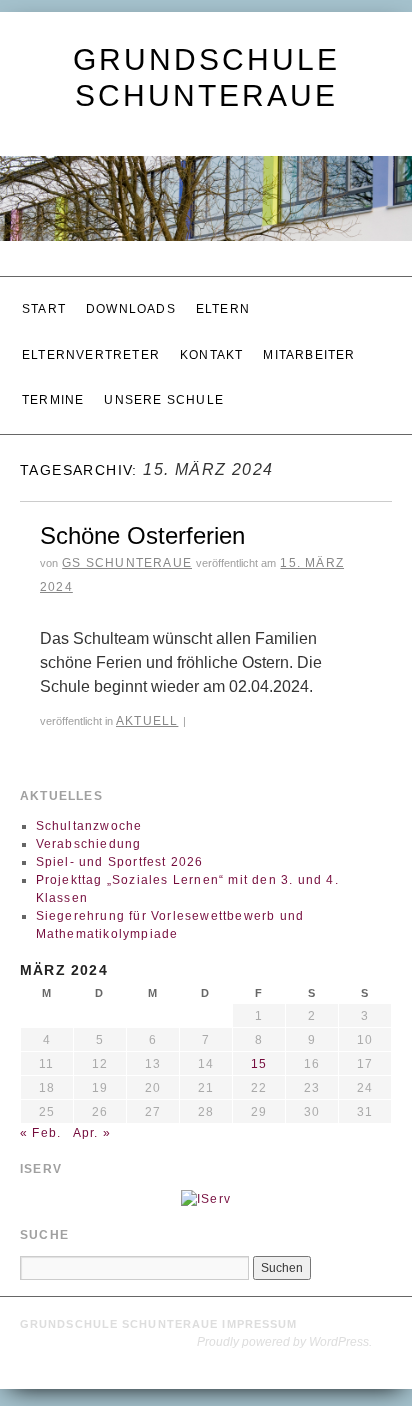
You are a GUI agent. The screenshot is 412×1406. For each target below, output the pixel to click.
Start (44, 306)
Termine (53, 382)
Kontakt (211, 344)
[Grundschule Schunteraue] (206, 207)
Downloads (131, 306)
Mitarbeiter (309, 344)
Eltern (223, 306)
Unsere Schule (164, 382)
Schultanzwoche (89, 799)
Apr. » (92, 1106)
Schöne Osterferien (142, 512)
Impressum (259, 1298)
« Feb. (40, 1106)
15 (259, 1037)
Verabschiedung (89, 817)
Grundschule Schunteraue (121, 1298)
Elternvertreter (91, 344)
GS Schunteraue (127, 540)
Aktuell (147, 697)
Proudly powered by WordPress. (284, 1316)
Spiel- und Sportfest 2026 (120, 835)
